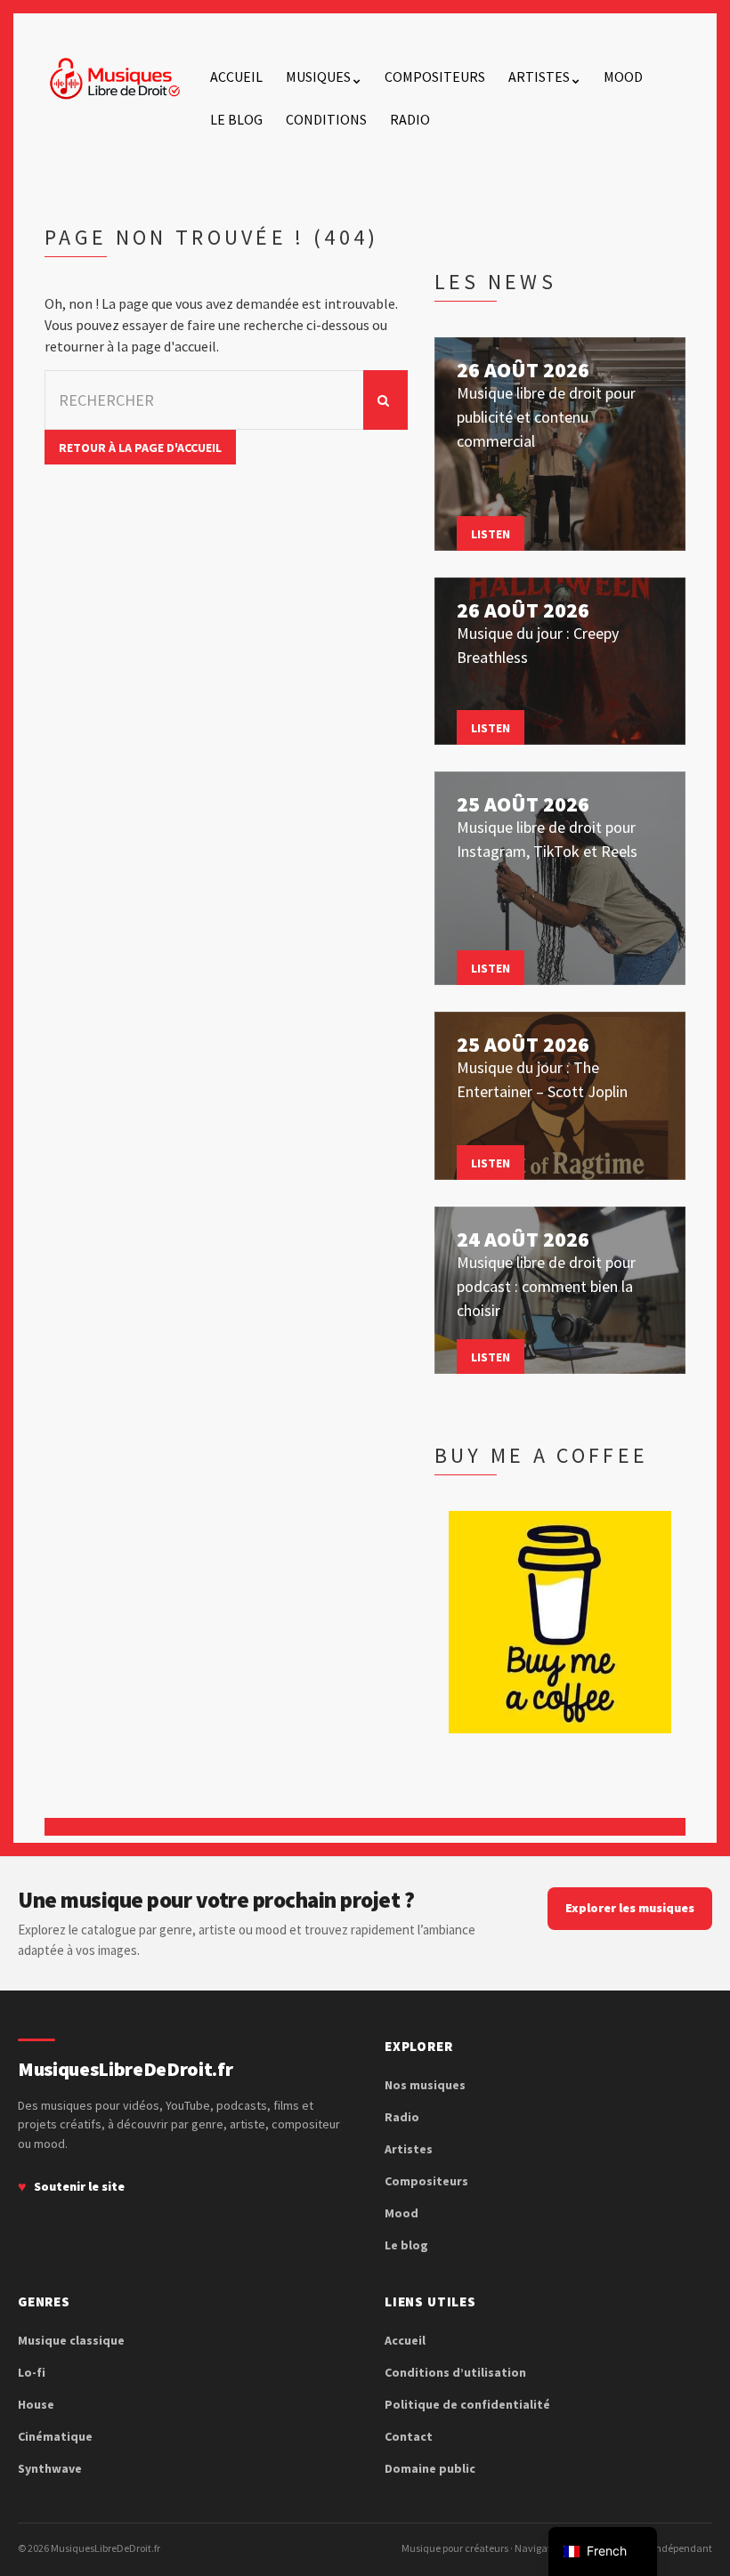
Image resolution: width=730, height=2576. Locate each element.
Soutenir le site (79, 2186)
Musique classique (71, 2340)
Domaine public (430, 2468)
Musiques (318, 77)
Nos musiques (425, 2085)
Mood (623, 77)
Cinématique (55, 2436)
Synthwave (50, 2468)
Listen (491, 534)
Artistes (539, 77)
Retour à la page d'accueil (140, 448)
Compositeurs (435, 77)
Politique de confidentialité (467, 2404)
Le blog (236, 119)
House (36, 2404)
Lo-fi (32, 2372)
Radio (410, 119)
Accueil (236, 77)
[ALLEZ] (385, 400)
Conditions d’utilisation (455, 2372)
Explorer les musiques (630, 1908)
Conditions (326, 119)
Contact (409, 2436)
